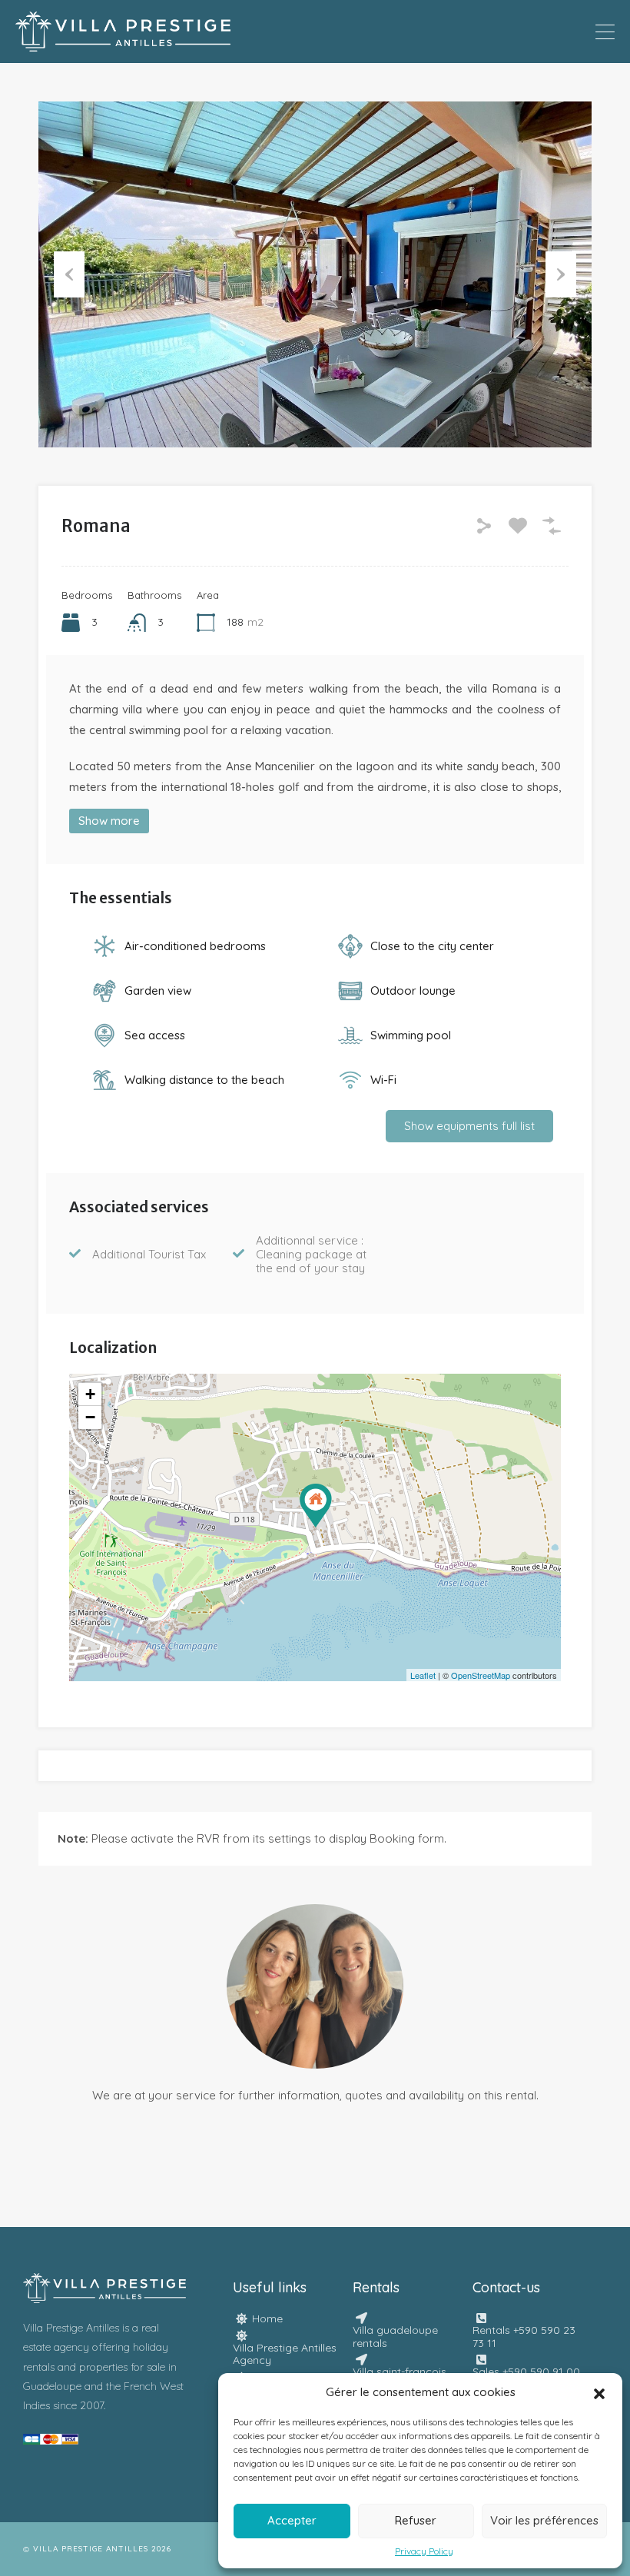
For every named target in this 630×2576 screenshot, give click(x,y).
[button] (599, 2392)
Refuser (416, 2520)
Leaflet (423, 1675)
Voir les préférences (544, 2520)
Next (561, 274)
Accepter (292, 2520)
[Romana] (316, 1506)
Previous (69, 274)
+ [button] (90, 1394)
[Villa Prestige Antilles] (123, 44)
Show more (109, 821)
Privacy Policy (424, 2551)
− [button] (90, 1417)
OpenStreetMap (481, 1675)
